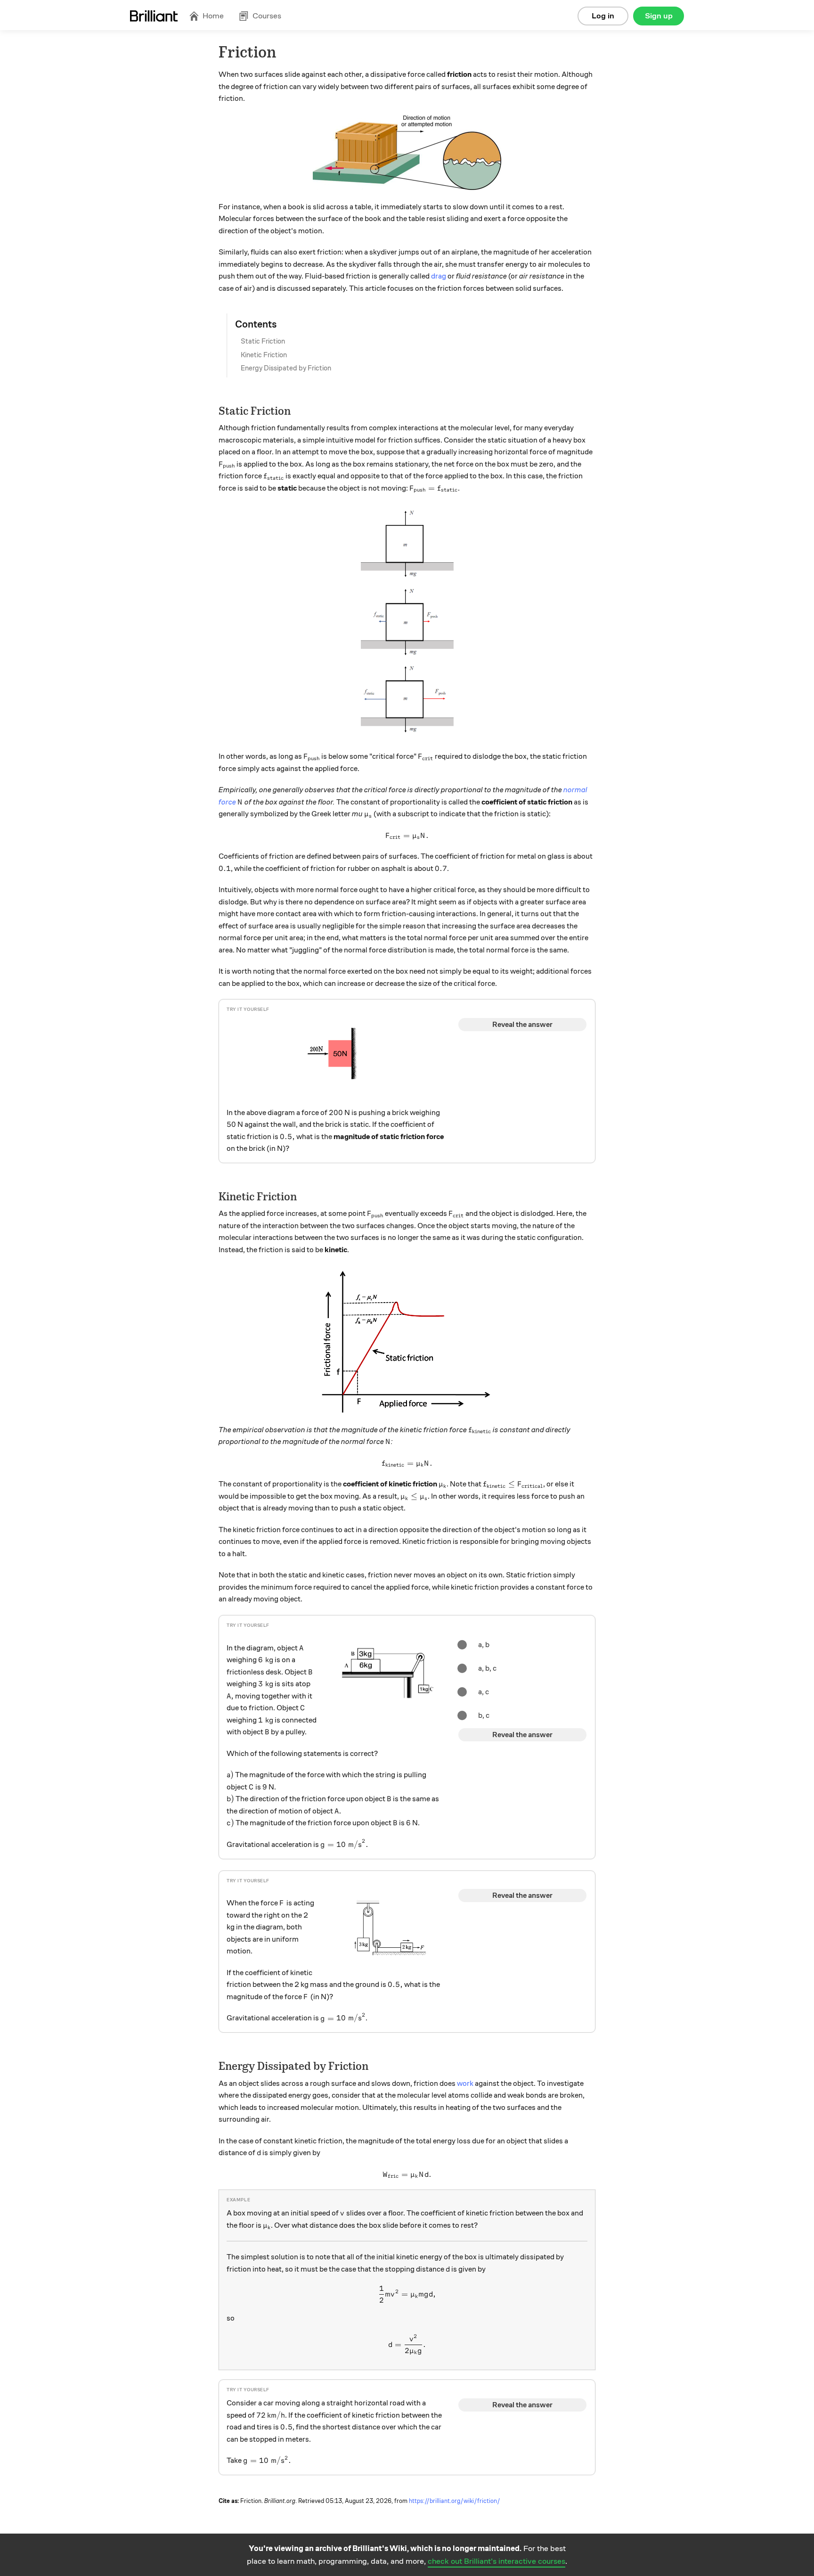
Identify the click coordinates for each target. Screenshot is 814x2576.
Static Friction (263, 341)
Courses (267, 16)
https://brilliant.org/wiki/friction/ (455, 2501)
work (465, 2084)
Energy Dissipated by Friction (286, 368)
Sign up (659, 16)
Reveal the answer (522, 1025)
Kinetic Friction (264, 355)
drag (439, 276)
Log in (603, 16)
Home (213, 16)
